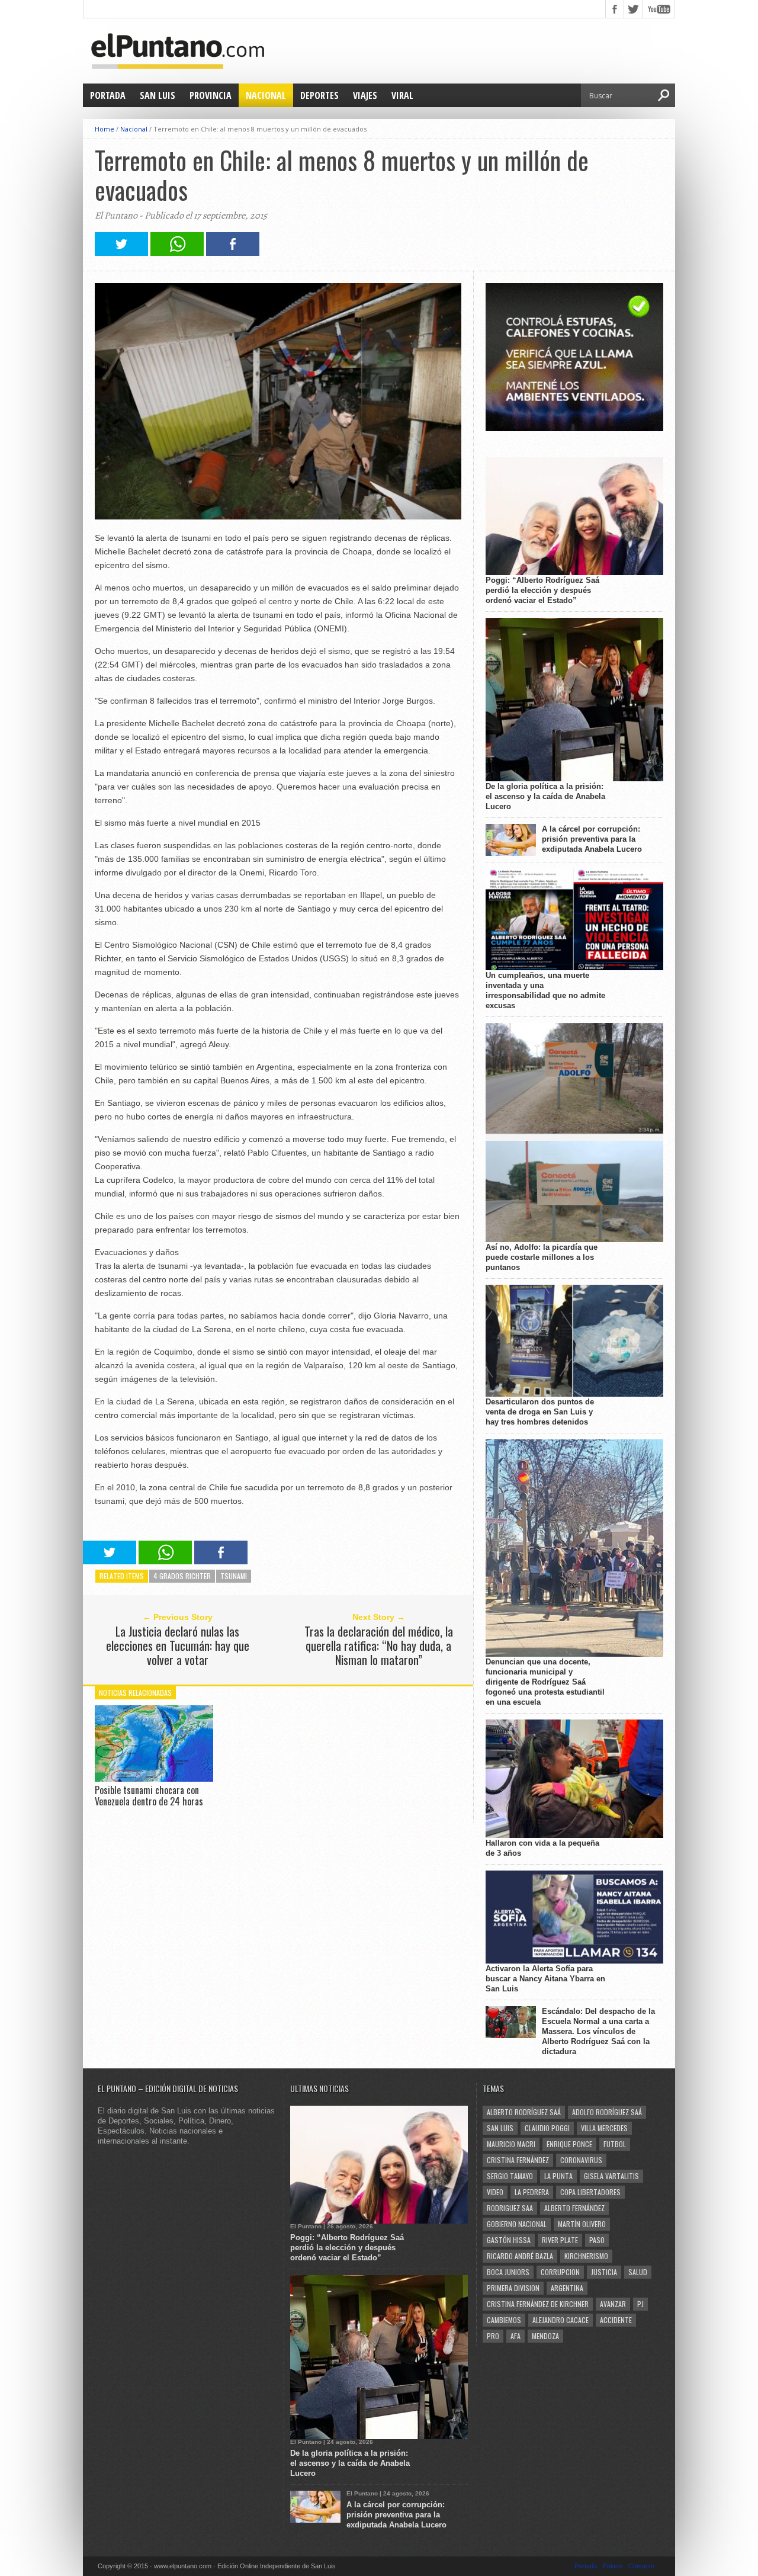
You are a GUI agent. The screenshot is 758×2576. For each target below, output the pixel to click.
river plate (560, 2240)
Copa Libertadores (590, 2192)
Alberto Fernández (574, 2208)
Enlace (613, 2566)
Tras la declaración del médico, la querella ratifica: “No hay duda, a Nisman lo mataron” (379, 1645)
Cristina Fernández (518, 2160)
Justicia (604, 2272)
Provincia (211, 95)
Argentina (567, 2288)
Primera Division (513, 2288)
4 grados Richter (182, 1576)
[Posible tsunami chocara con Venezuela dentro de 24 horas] (154, 1779)
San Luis (158, 95)
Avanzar (613, 2304)
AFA (515, 2336)
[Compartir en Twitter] (121, 253)
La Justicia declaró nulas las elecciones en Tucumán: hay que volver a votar (178, 1645)
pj (640, 2304)
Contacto (641, 2566)
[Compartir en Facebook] (233, 253)
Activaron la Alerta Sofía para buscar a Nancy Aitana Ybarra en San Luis (545, 1979)
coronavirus (581, 2160)
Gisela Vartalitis (611, 2176)
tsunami (234, 1576)
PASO (597, 2240)
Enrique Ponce (569, 2144)
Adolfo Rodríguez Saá (607, 2112)
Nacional (266, 95)
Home (105, 129)
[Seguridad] (574, 429)
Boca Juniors (508, 2272)
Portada (108, 95)
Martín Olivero (582, 2224)
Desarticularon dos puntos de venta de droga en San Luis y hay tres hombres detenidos (540, 1412)
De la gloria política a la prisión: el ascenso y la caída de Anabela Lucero (545, 796)
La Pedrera (532, 2192)
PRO (493, 2336)
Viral (402, 95)
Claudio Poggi (547, 2128)
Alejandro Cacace (561, 2320)
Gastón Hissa (509, 2240)
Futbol (615, 2144)
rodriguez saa (510, 2208)
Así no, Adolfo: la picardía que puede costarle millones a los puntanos (542, 1257)
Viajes (365, 95)
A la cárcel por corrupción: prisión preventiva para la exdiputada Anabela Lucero (592, 839)
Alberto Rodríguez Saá (524, 2112)
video (495, 2192)
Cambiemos (504, 2320)
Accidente (616, 2320)
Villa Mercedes (604, 2128)
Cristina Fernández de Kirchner (538, 2304)
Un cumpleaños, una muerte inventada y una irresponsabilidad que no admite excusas (545, 990)
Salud (638, 2272)
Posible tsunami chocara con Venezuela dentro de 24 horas (149, 1796)
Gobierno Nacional (517, 2224)
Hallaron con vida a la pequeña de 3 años (542, 1848)
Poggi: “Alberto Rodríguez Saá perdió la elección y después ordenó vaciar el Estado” (542, 590)
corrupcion (560, 2272)
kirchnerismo (586, 2256)
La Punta (558, 2176)
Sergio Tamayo (510, 2176)
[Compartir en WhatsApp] (177, 253)
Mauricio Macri (511, 2144)
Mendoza (545, 2336)
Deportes (319, 95)
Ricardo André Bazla (520, 2256)
